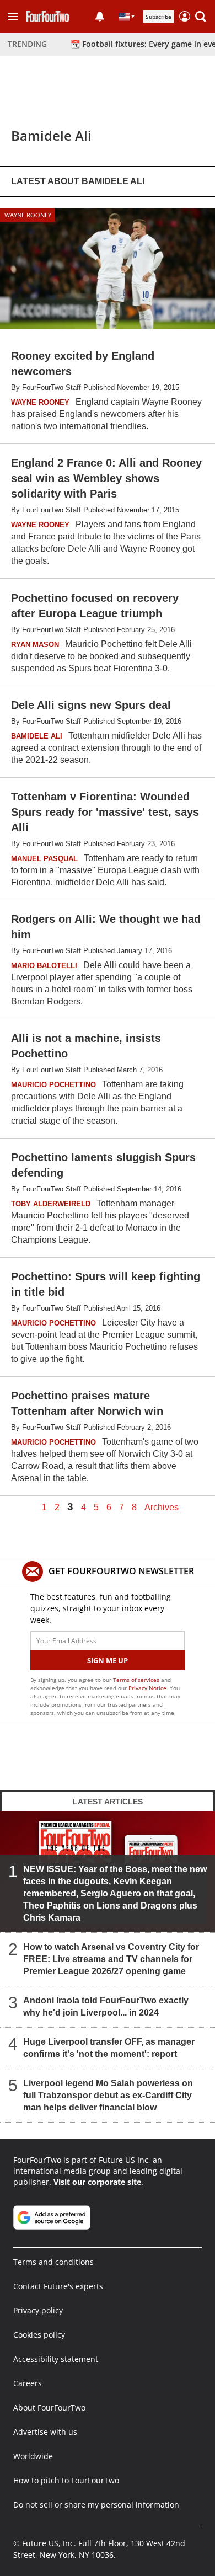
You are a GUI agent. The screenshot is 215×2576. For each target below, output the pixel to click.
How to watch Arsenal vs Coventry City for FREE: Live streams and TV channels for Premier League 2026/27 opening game (111, 1959)
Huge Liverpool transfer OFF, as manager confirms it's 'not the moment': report (109, 2048)
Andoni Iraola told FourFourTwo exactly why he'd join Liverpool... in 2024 (106, 2006)
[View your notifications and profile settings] (100, 17)
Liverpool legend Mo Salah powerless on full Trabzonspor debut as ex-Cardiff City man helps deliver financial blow (108, 2095)
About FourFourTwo (49, 2407)
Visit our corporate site (97, 2182)
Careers (28, 2383)
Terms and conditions (53, 2262)
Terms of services (137, 1680)
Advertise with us (45, 2432)
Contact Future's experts (58, 2286)
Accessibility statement (56, 2359)
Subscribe (158, 17)
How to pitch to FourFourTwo (66, 2480)
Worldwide (33, 2456)
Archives (162, 1508)
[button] (13, 17)
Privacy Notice (147, 1688)
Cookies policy (39, 2335)
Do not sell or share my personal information (96, 2505)
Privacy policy (38, 2310)
